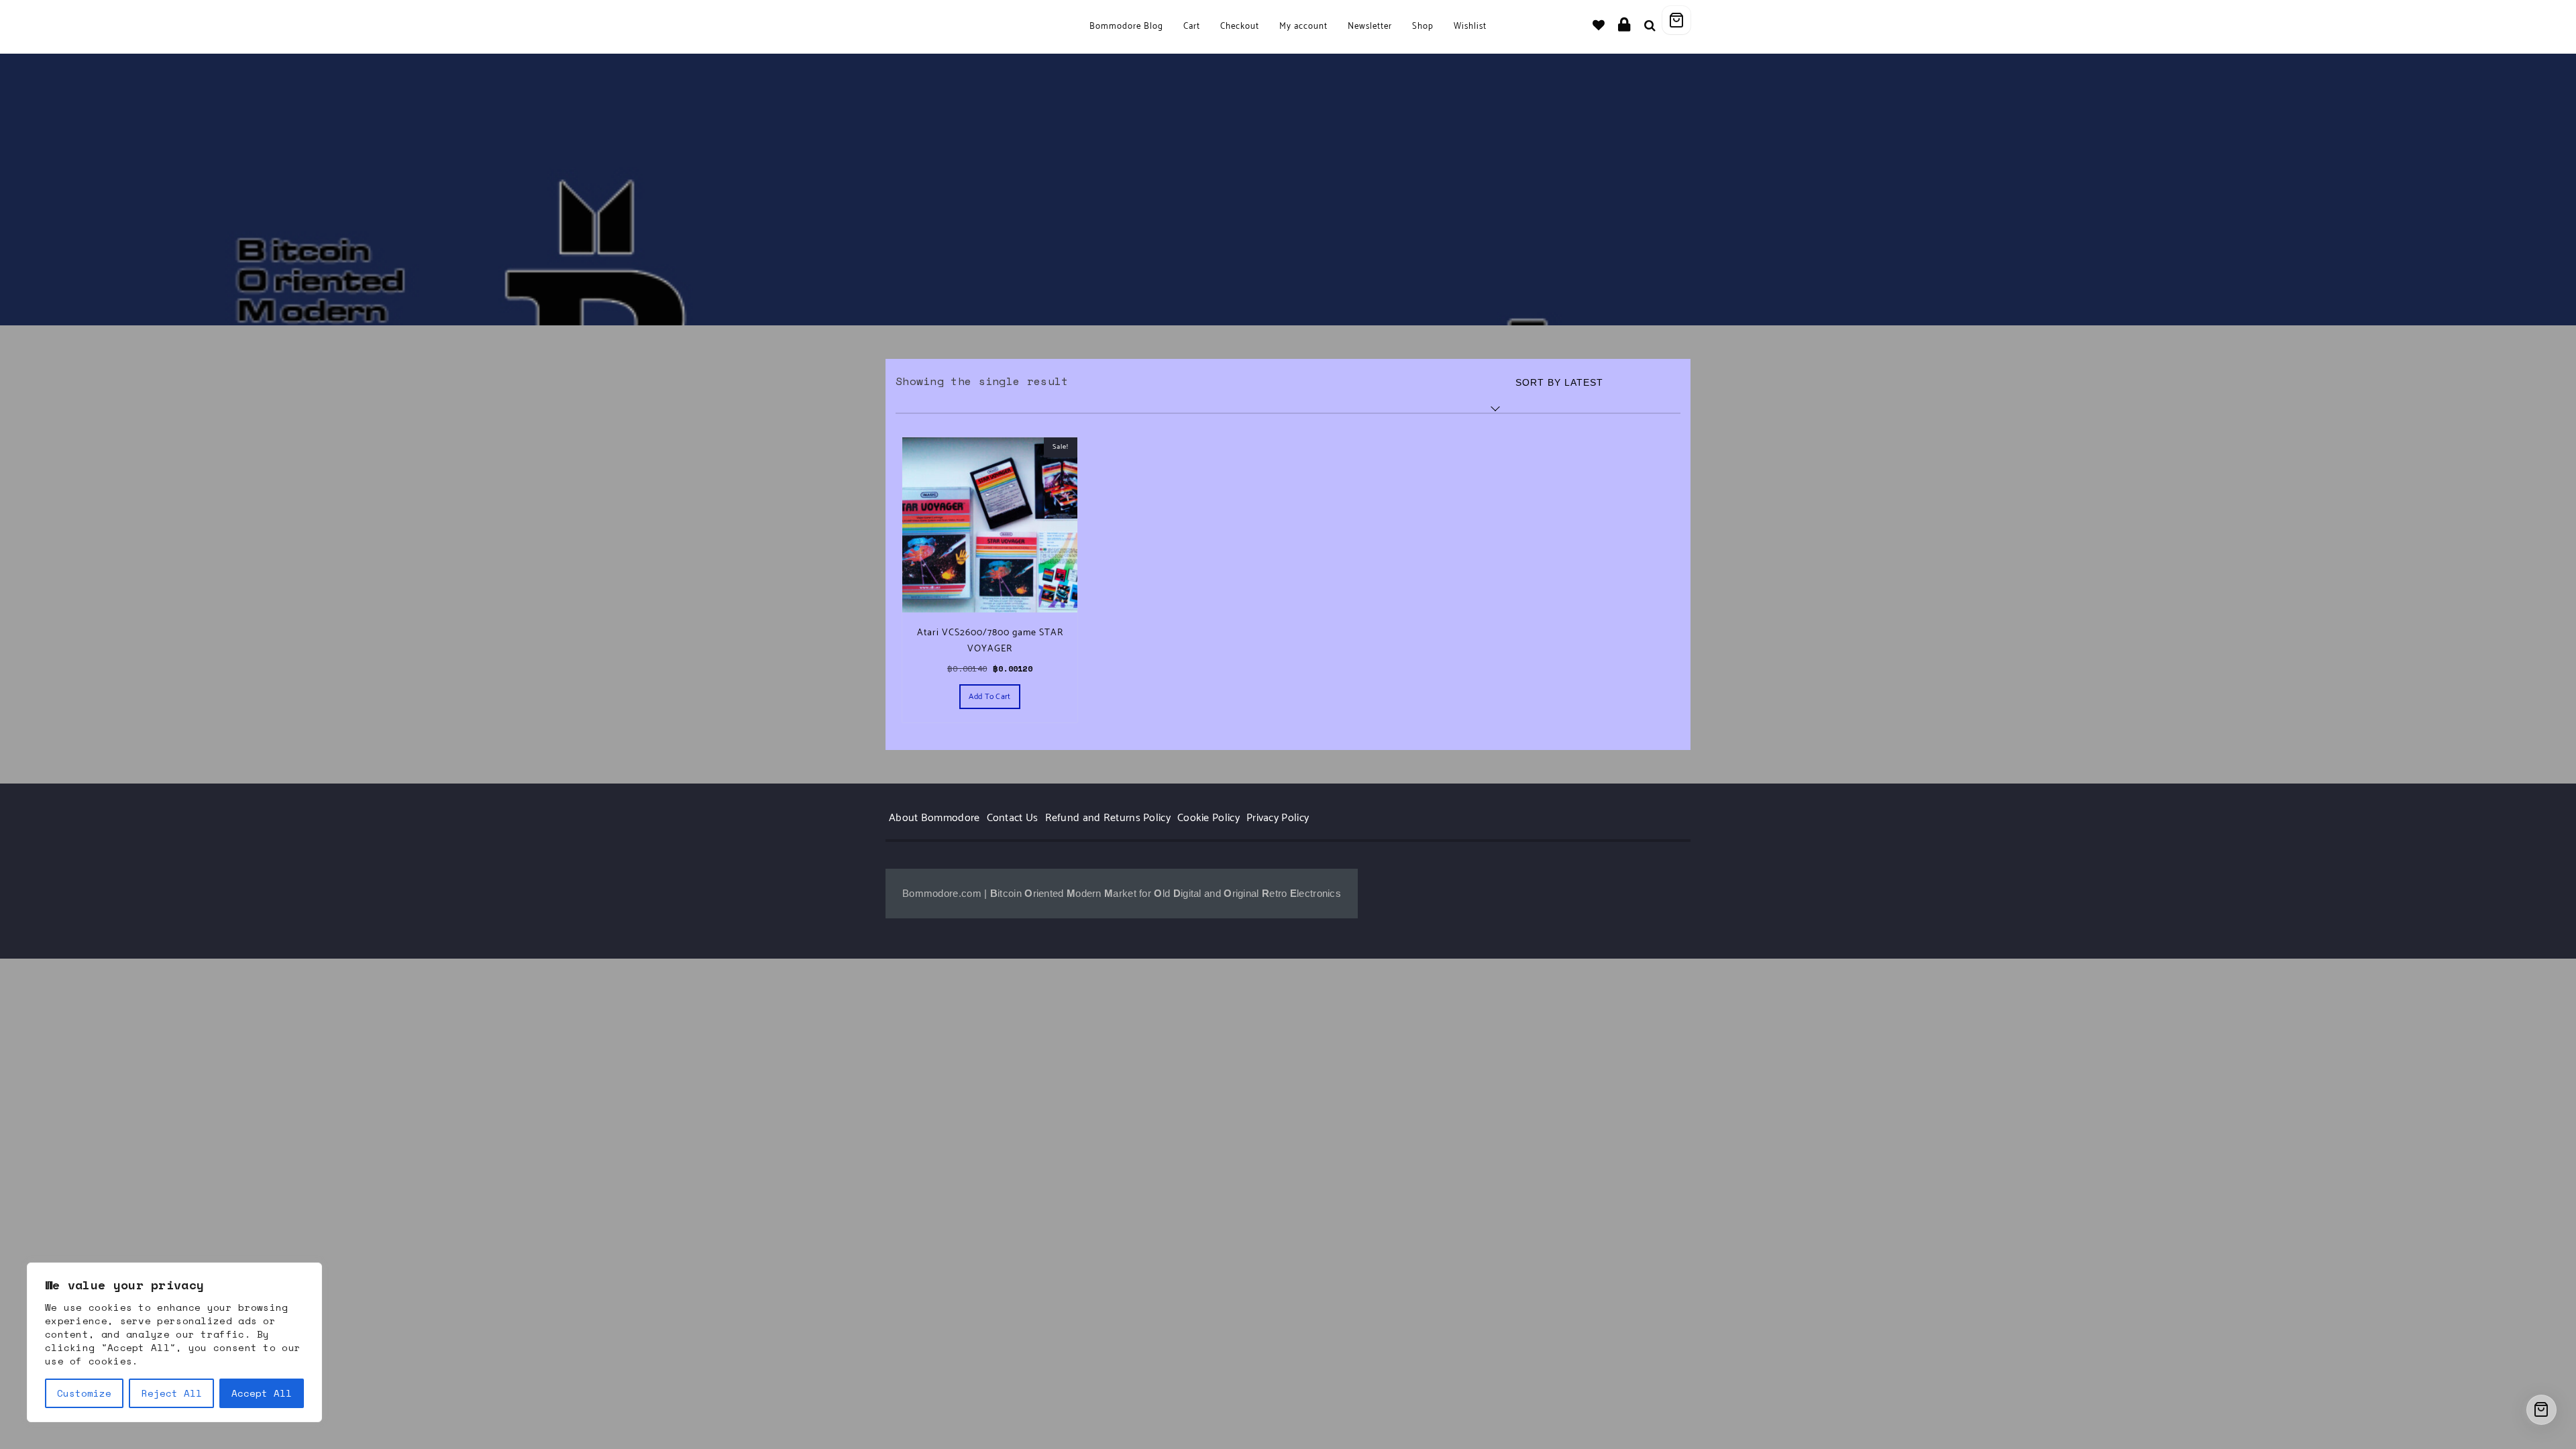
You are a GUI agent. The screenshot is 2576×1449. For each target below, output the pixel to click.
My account (1303, 26)
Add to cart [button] (989, 697)
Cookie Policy (1209, 818)
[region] (174, 1342)
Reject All (172, 1393)
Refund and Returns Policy (1108, 818)
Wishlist (1470, 26)
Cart (1192, 26)
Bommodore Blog (1126, 26)
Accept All (262, 1393)
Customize (84, 1393)
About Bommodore (934, 818)
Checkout (1240, 26)
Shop (1423, 26)
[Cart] (1676, 20)
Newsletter (1370, 26)
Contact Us (1013, 818)
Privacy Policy (1278, 818)
